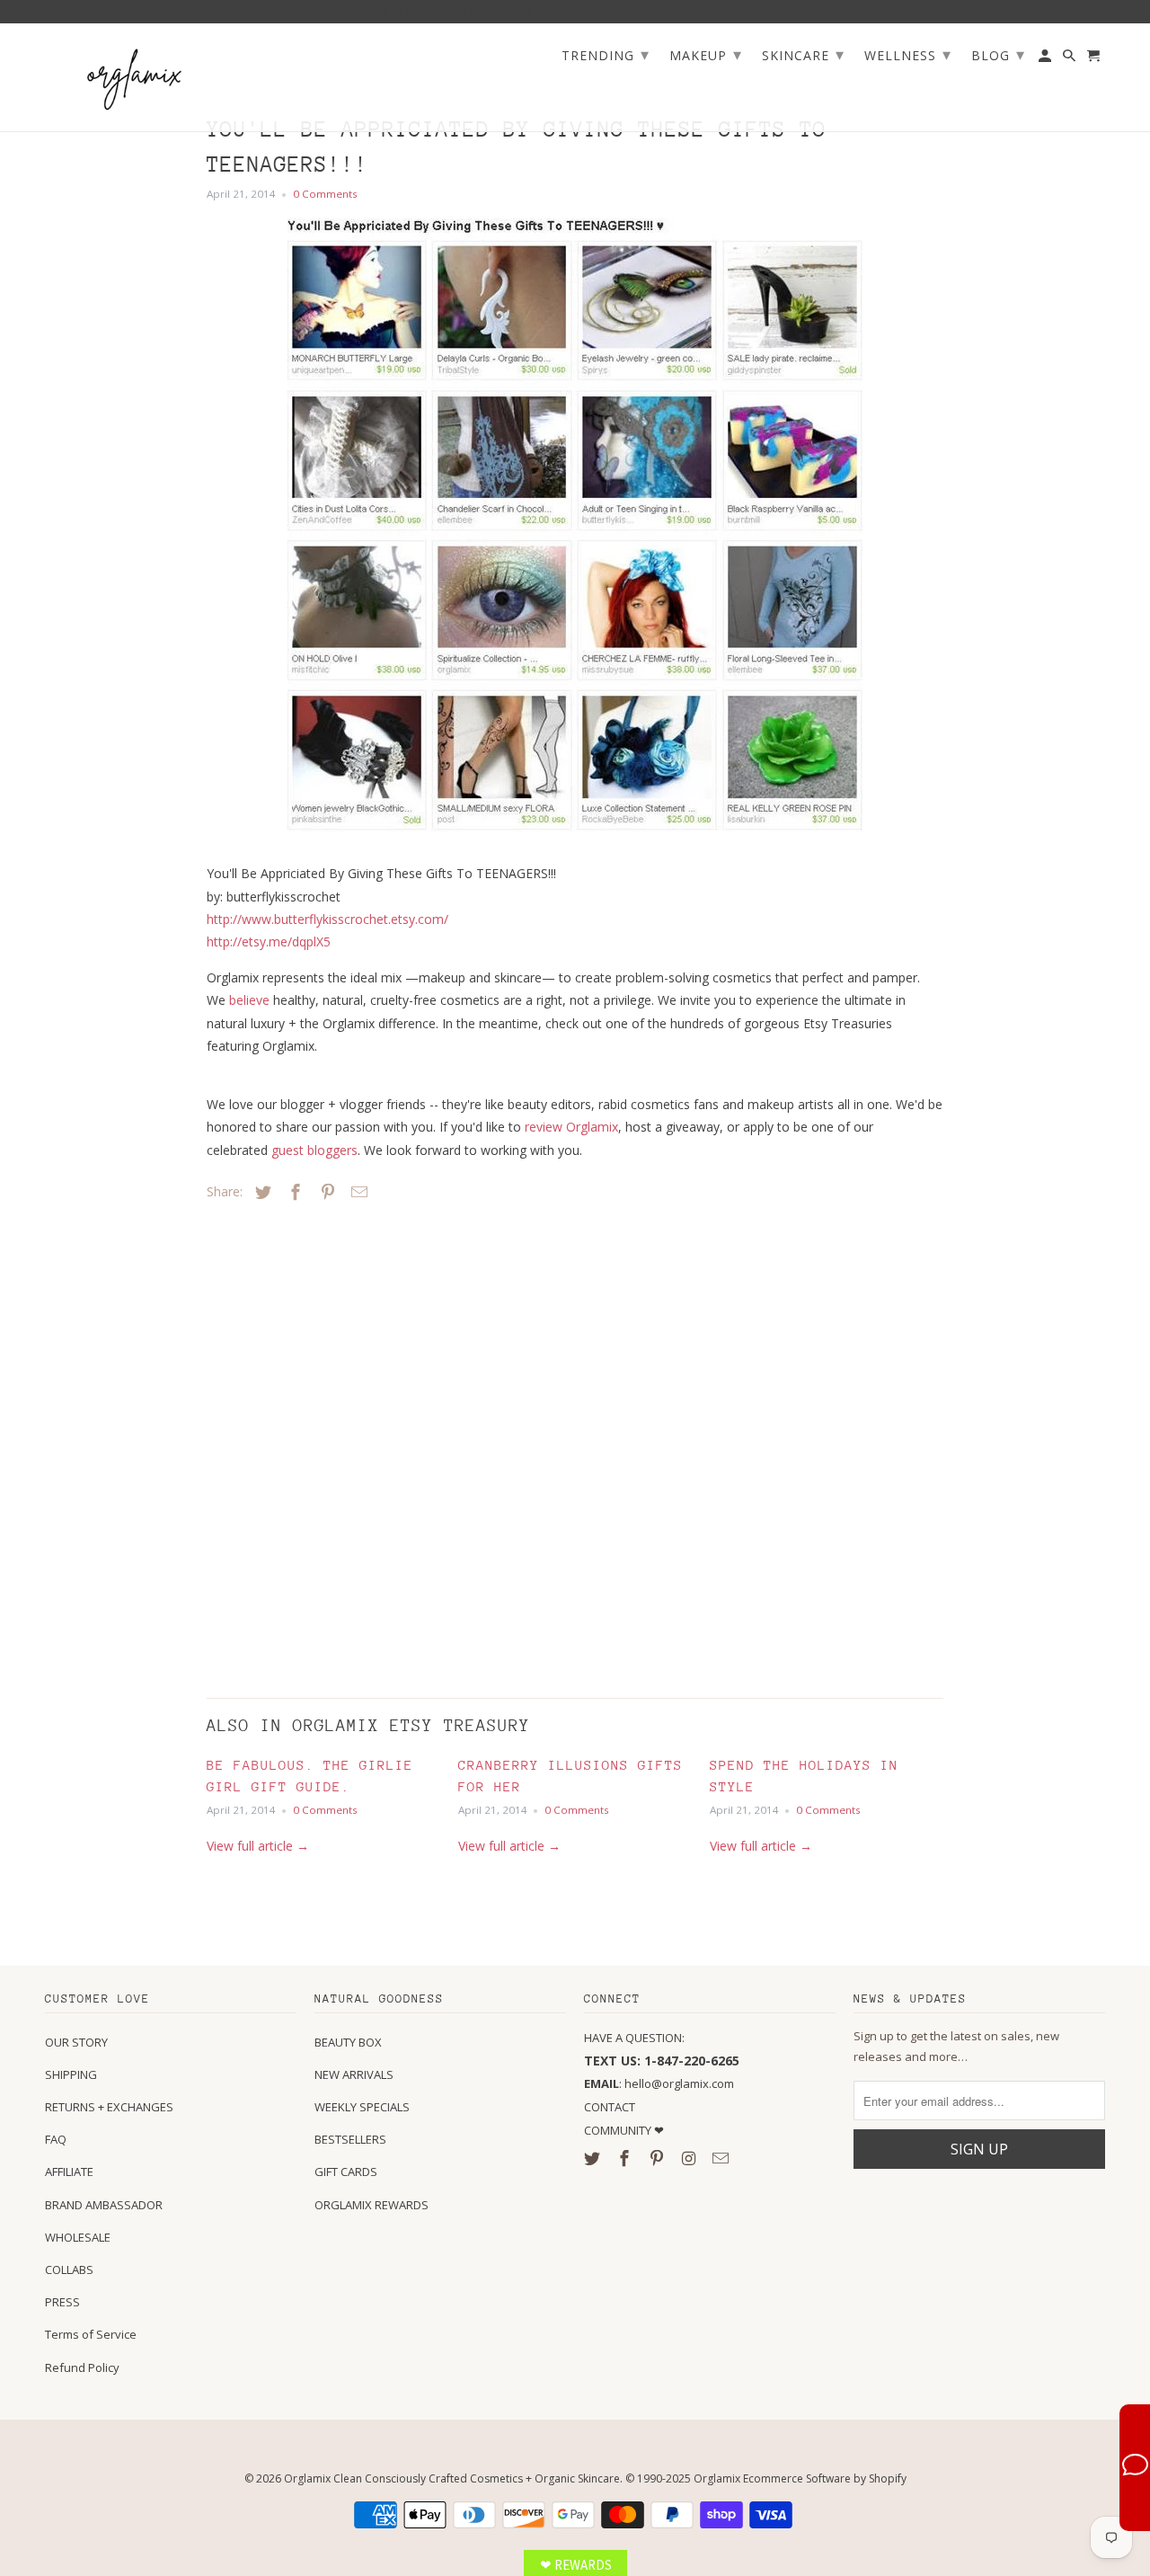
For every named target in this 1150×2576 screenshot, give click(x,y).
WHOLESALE (78, 2237)
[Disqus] (332, 1445)
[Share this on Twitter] (261, 1192)
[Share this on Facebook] (293, 1192)
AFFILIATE (69, 2172)
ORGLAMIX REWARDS (372, 2205)
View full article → (258, 1846)
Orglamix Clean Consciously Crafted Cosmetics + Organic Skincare (452, 2478)
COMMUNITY (619, 2130)
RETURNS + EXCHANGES (109, 2107)
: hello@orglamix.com (659, 2083)
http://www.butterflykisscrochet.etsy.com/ (327, 919)
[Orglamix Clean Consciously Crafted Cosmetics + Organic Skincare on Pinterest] (659, 2158)
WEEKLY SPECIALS (362, 2107)
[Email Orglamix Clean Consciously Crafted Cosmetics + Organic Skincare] (722, 2158)
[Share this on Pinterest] (325, 1192)
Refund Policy (82, 2367)
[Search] (1070, 59)
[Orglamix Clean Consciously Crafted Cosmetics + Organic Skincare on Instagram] (690, 2158)
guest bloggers (314, 1150)
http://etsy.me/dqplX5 (269, 942)
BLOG (998, 54)
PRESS (62, 2302)
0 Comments (325, 194)
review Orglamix (571, 1127)
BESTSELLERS (350, 2139)
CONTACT (610, 2107)
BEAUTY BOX (348, 2042)
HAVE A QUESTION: (634, 2038)
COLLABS (69, 2270)
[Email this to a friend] (357, 1192)
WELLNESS (908, 54)
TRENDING (606, 54)
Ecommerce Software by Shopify (825, 2478)
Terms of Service (91, 2334)
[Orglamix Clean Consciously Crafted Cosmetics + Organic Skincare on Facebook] (626, 2158)
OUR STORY (76, 2042)
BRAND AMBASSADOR (104, 2205)
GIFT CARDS (346, 2172)
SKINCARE (803, 54)
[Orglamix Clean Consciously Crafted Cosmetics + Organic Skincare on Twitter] (594, 2158)
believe (249, 1000)
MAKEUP (706, 54)
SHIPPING (71, 2074)
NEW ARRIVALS (354, 2074)
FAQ (56, 2139)
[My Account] (1046, 59)
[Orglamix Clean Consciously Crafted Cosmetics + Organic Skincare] (135, 78)
